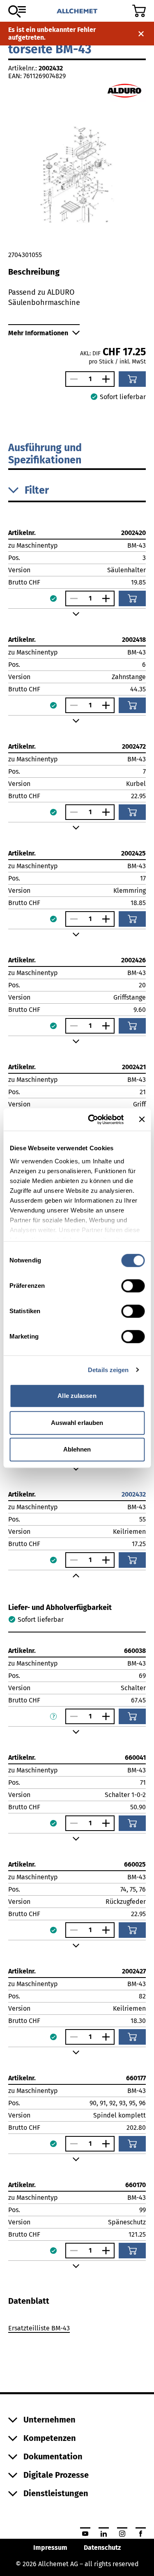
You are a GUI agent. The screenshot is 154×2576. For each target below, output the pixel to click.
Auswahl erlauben (77, 1423)
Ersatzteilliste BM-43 (39, 2328)
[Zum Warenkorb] (139, 11)
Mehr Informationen (38, 333)
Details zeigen (108, 1370)
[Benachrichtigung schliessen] (141, 34)
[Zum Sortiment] (17, 11)
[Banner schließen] (142, 1120)
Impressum (50, 2548)
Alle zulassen (77, 1396)
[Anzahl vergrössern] (108, 379)
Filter (37, 490)
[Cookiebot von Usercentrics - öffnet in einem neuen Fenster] (92, 1120)
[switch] (133, 1286)
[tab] (29, 2301)
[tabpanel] (77, 2330)
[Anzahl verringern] (72, 379)
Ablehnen (77, 1449)
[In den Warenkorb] (132, 379)
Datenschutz (102, 2548)
